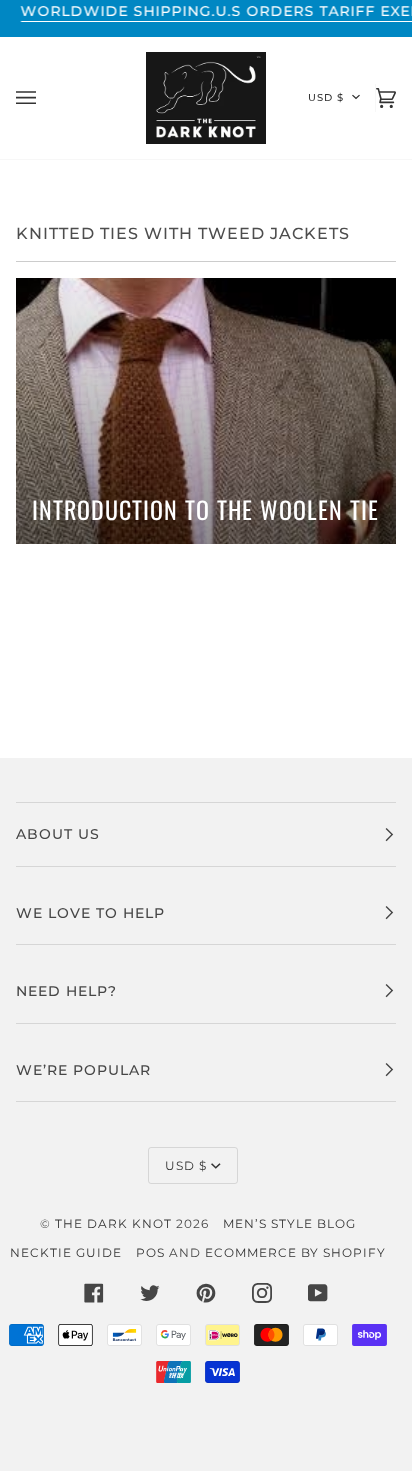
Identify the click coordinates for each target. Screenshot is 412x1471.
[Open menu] (46, 98)
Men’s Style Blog (289, 1223)
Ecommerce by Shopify (295, 1252)
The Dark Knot (113, 1223)
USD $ (326, 97)
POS (150, 1252)
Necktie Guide (66, 1252)
